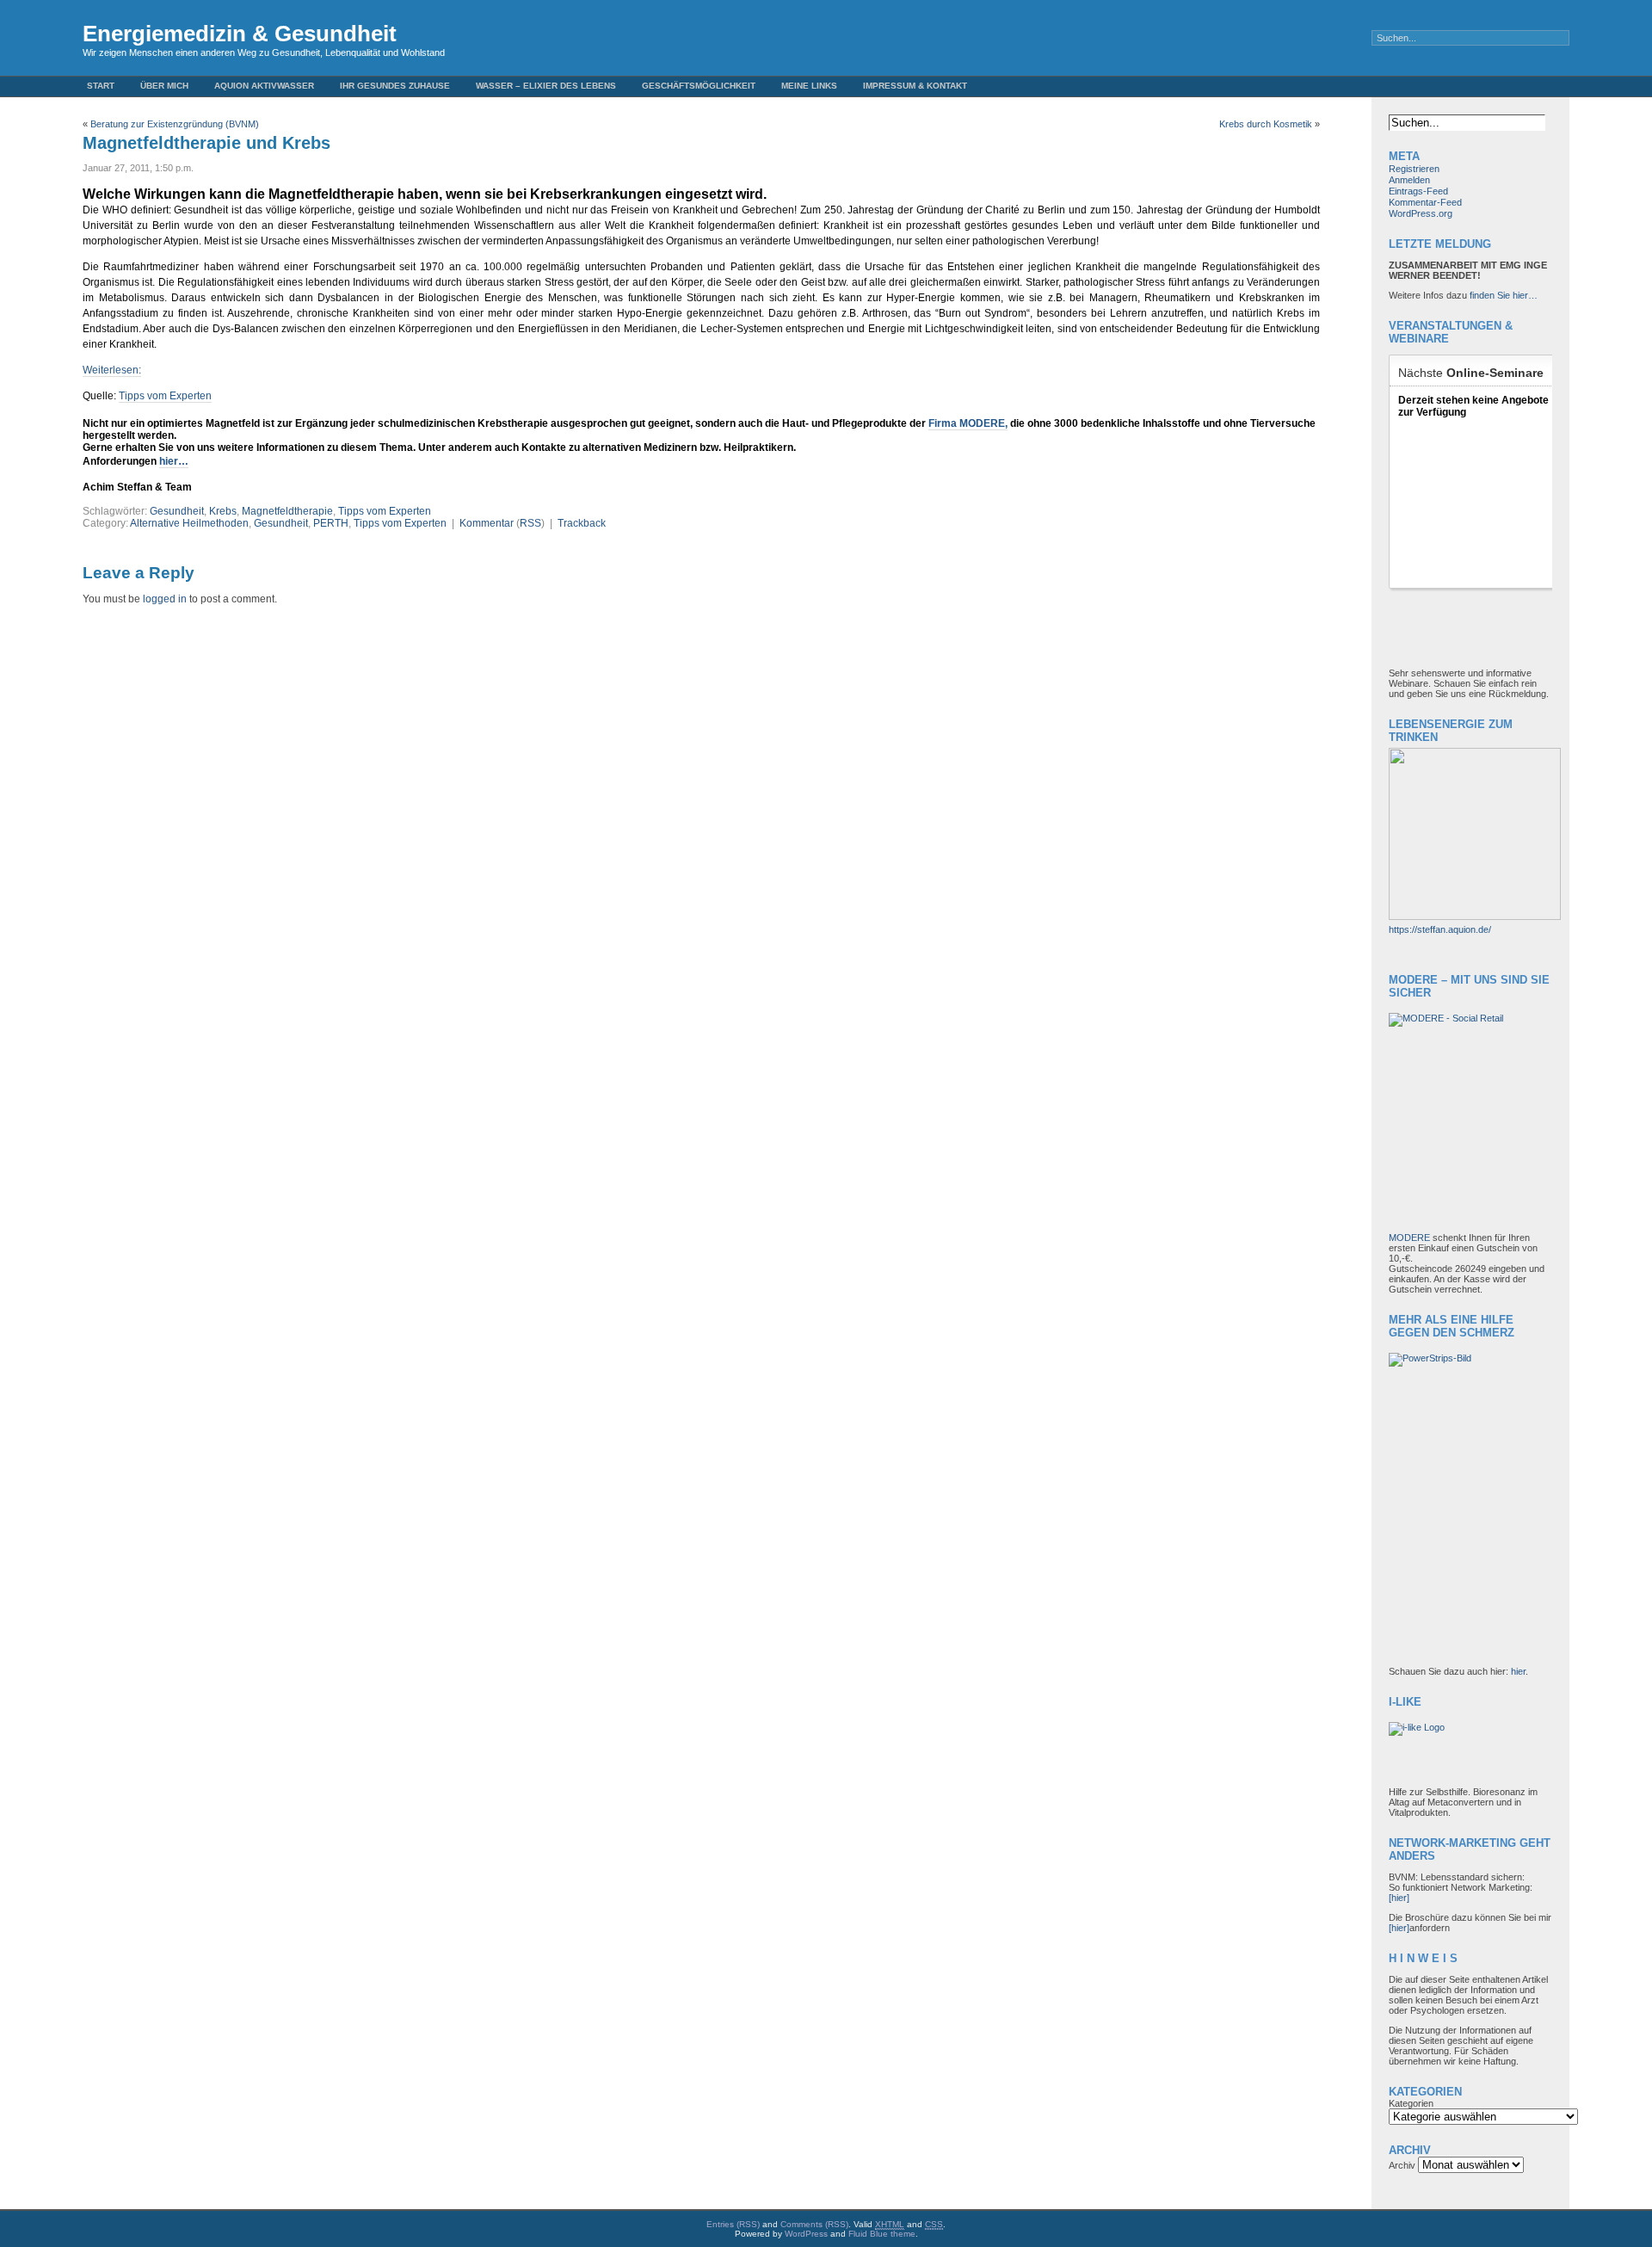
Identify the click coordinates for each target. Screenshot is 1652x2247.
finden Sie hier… (1504, 295)
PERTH (331, 523)
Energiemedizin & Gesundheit (240, 34)
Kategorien (1411, 2103)
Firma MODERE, (968, 423)
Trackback (582, 523)
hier (1518, 1671)
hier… (174, 461)
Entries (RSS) (733, 2224)
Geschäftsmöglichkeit (699, 86)
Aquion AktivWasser (264, 86)
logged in (165, 599)
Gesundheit (177, 511)
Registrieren (1414, 169)
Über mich (164, 86)
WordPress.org (1421, 213)
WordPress (806, 2234)
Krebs (223, 511)
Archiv (1402, 2165)
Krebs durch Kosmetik (1266, 124)
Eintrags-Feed (1418, 191)
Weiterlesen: (112, 370)
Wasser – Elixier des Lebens (546, 86)
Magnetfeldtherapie (287, 511)
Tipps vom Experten (165, 396)
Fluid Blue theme (882, 2234)
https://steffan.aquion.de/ (1440, 929)
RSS (530, 523)
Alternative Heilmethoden (189, 523)
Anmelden (1409, 180)
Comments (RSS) (814, 2224)
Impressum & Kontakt (915, 86)
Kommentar (487, 523)
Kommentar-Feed (1425, 202)
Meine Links (809, 86)
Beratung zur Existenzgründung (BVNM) (175, 124)
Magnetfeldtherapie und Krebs (206, 143)
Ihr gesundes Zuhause (395, 86)
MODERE (1411, 1238)
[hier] (1399, 1898)
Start (101, 86)
